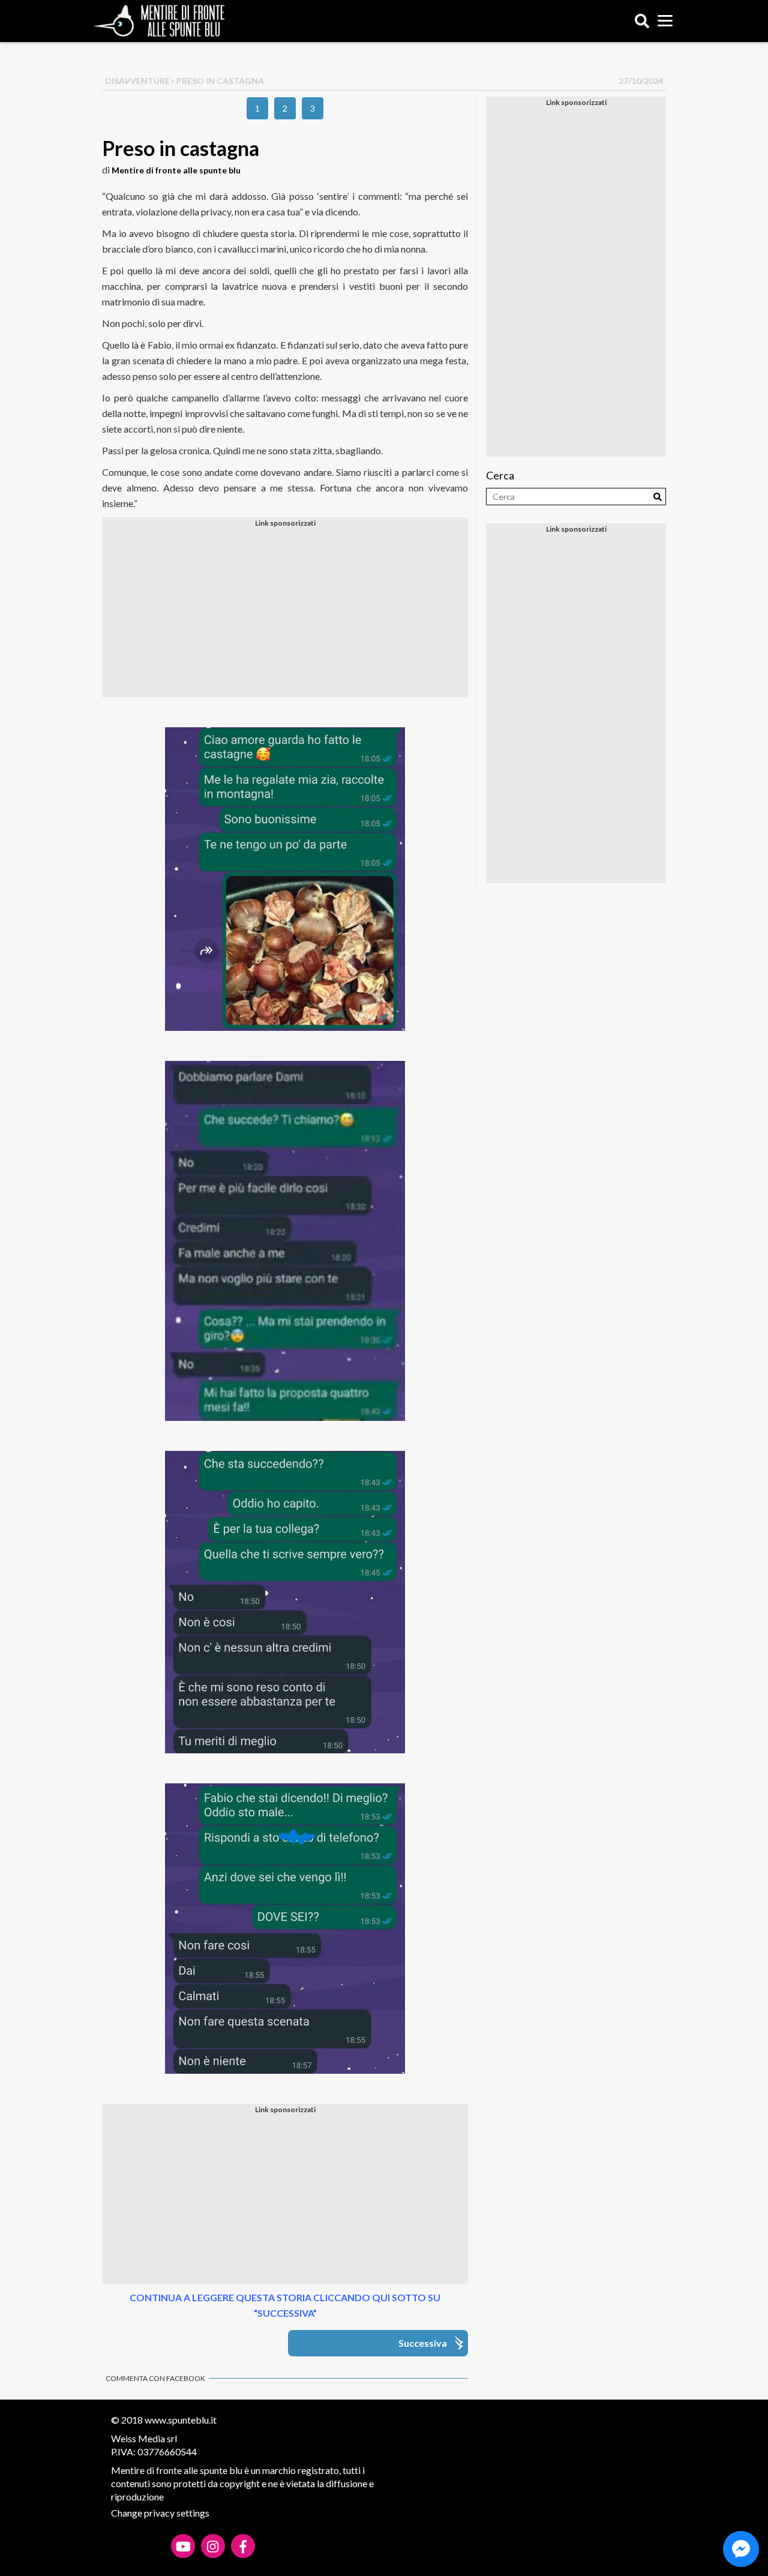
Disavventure (137, 81)
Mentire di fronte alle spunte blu (176, 170)
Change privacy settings (160, 2513)
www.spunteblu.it (181, 2420)
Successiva (423, 2343)
